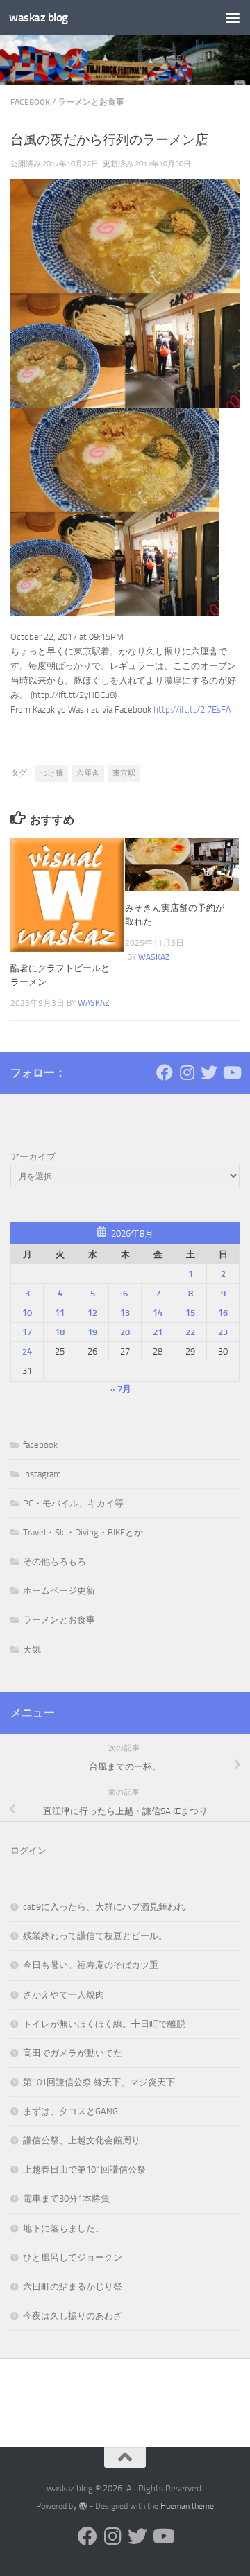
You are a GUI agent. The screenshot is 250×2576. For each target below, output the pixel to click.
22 (190, 1332)
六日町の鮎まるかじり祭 (73, 2287)
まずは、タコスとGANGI (72, 2111)
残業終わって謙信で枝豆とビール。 (95, 1936)
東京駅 (124, 773)
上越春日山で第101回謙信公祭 (84, 2169)
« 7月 (121, 1389)
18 (60, 1332)
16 (223, 1313)
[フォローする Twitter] (209, 1072)
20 (125, 1332)
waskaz (93, 1003)
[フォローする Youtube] (231, 1072)
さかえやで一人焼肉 (64, 1995)
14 (158, 1313)
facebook (30, 102)
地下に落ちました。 (64, 2228)
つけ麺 (52, 773)
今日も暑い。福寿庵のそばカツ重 (91, 1965)
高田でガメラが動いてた (73, 2053)
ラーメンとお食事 (91, 102)
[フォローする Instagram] (187, 1072)
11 (60, 1313)
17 (27, 1332)
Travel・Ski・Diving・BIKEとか (83, 1532)
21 (158, 1332)
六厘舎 (88, 773)
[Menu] (233, 17)
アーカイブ (33, 1157)
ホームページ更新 (59, 1591)
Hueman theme (187, 2506)
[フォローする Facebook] (165, 1072)
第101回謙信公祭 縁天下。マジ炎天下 (99, 2082)
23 (223, 1332)
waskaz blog (39, 17)
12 (92, 1313)
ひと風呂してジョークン (73, 2257)
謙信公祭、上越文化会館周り (82, 2140)
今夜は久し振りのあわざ (73, 2316)
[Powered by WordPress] (83, 2506)
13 (125, 1313)
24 (27, 1351)
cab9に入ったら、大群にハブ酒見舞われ (104, 1907)
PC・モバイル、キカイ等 (73, 1503)
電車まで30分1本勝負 (66, 2199)
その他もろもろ (55, 1561)
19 (92, 1332)
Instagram (42, 1474)
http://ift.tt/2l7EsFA (192, 710)
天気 (32, 1650)
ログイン (28, 1851)
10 (27, 1313)
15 (190, 1313)
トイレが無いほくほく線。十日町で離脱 (104, 2024)
